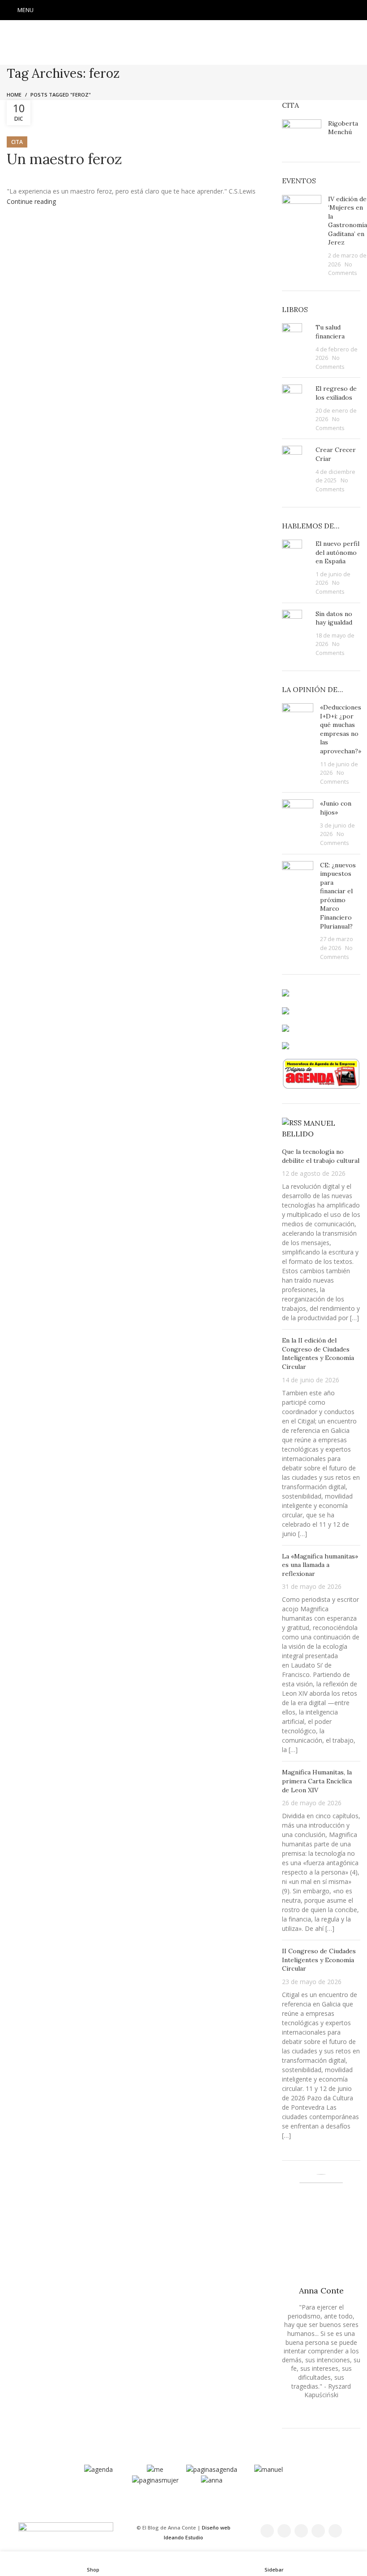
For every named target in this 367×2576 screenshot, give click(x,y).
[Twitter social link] (172, 10)
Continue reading (31, 201)
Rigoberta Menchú (343, 128)
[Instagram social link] (183, 10)
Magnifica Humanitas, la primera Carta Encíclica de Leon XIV (317, 1781)
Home (14, 95)
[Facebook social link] (160, 10)
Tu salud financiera (330, 332)
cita (17, 142)
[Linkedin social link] (207, 10)
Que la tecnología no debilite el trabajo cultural (321, 1156)
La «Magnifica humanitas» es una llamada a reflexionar (320, 1565)
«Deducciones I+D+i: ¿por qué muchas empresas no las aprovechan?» (341, 729)
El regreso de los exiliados (336, 393)
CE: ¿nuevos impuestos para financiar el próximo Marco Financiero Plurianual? (338, 896)
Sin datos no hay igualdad (334, 618)
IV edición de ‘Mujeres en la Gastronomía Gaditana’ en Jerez (348, 221)
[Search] (358, 10)
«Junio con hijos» (336, 808)
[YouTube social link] (195, 10)
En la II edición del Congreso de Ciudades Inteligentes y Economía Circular (318, 1353)
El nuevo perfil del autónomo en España (337, 552)
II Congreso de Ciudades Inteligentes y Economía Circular (319, 1960)
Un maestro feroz (64, 159)
